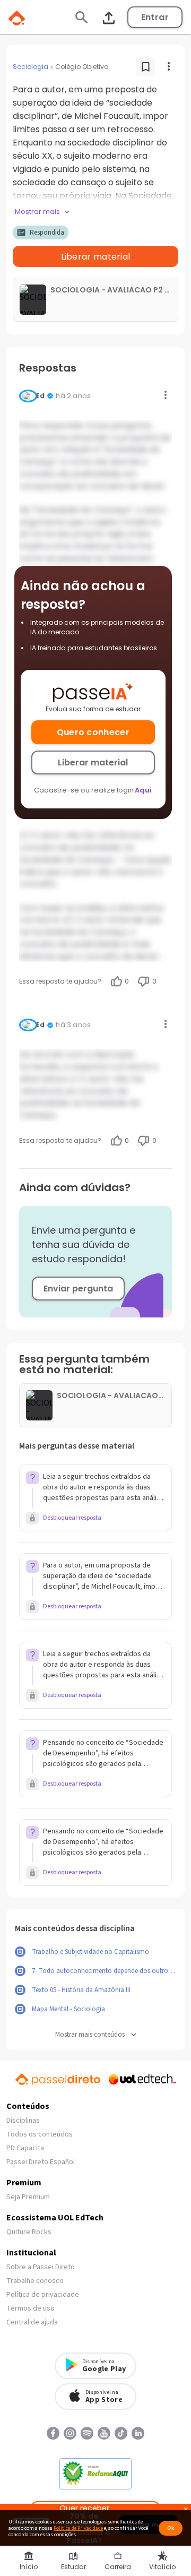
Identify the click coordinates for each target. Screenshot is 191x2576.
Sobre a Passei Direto (41, 2267)
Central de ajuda (32, 2322)
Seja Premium (28, 2197)
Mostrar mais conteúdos (90, 2035)
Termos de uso (31, 2308)
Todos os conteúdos (40, 2134)
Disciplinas (23, 2121)
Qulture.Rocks (29, 2232)
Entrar (155, 17)
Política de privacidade (43, 2295)
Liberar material (93, 763)
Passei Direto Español (41, 2162)
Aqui (143, 790)
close (186, 2510)
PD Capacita (25, 2148)
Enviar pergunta (78, 1289)
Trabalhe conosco (35, 2281)
